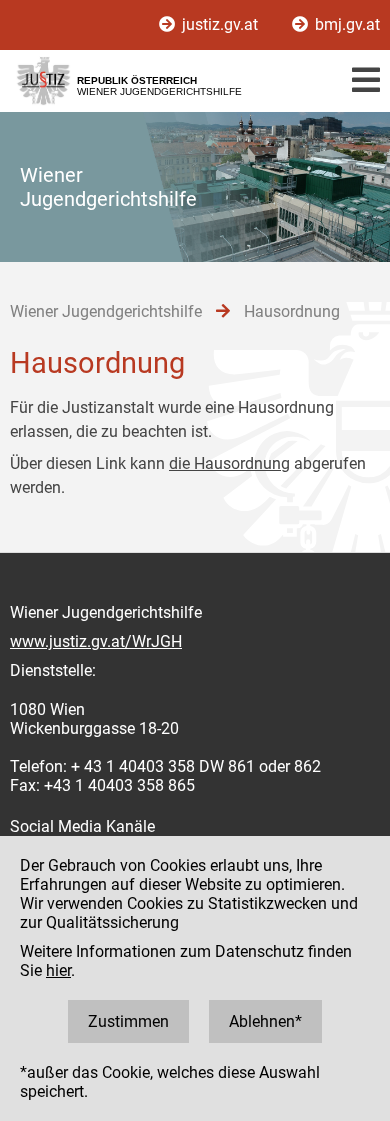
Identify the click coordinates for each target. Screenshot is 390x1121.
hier (58, 970)
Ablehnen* (265, 1021)
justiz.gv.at (220, 24)
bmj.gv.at (345, 24)
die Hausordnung (229, 463)
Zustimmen (128, 1021)
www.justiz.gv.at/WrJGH (96, 641)
